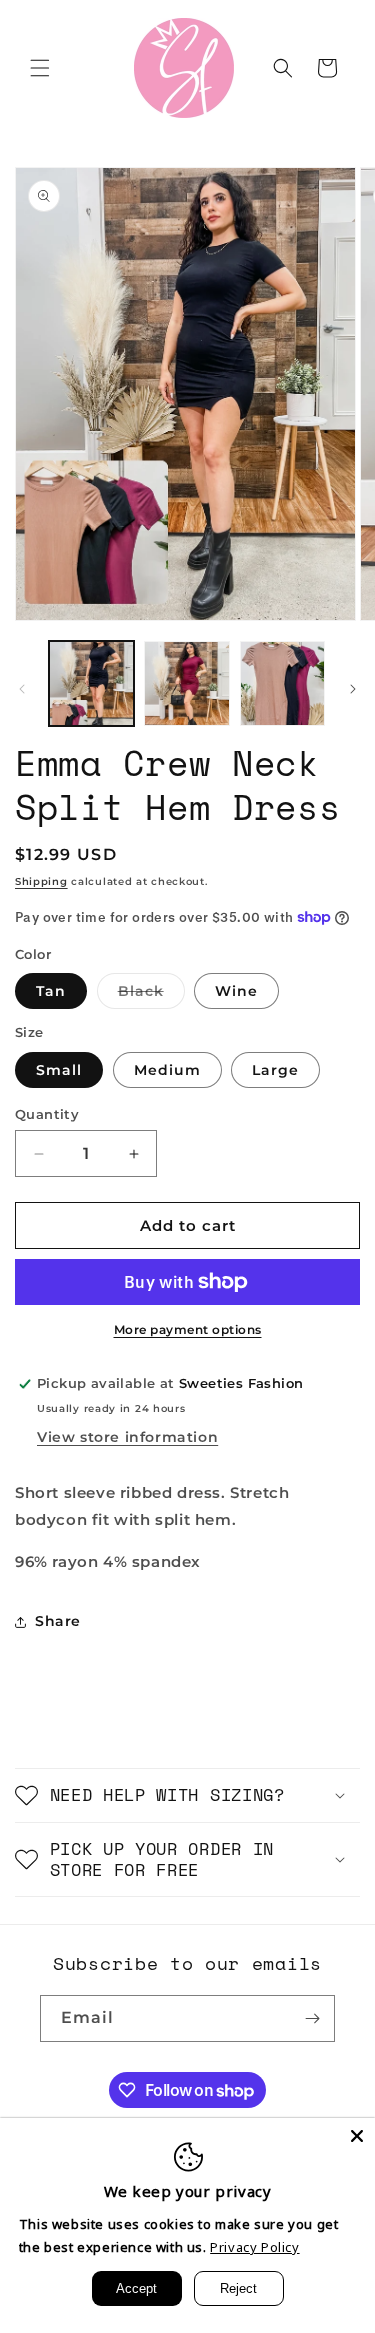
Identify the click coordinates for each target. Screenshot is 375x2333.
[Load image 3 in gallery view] (282, 683)
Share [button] (58, 1621)
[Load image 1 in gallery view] (91, 683)
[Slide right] (353, 689)
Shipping (41, 881)
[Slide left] (22, 689)
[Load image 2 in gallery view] (186, 683)
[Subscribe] (312, 2018)
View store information (127, 1437)
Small (59, 1070)
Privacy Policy (254, 2247)
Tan (51, 991)
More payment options (188, 1329)
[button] (40, 68)
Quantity (47, 1114)
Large (275, 1070)
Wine (236, 991)
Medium (167, 1070)
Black (151, 995)
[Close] (357, 2136)
